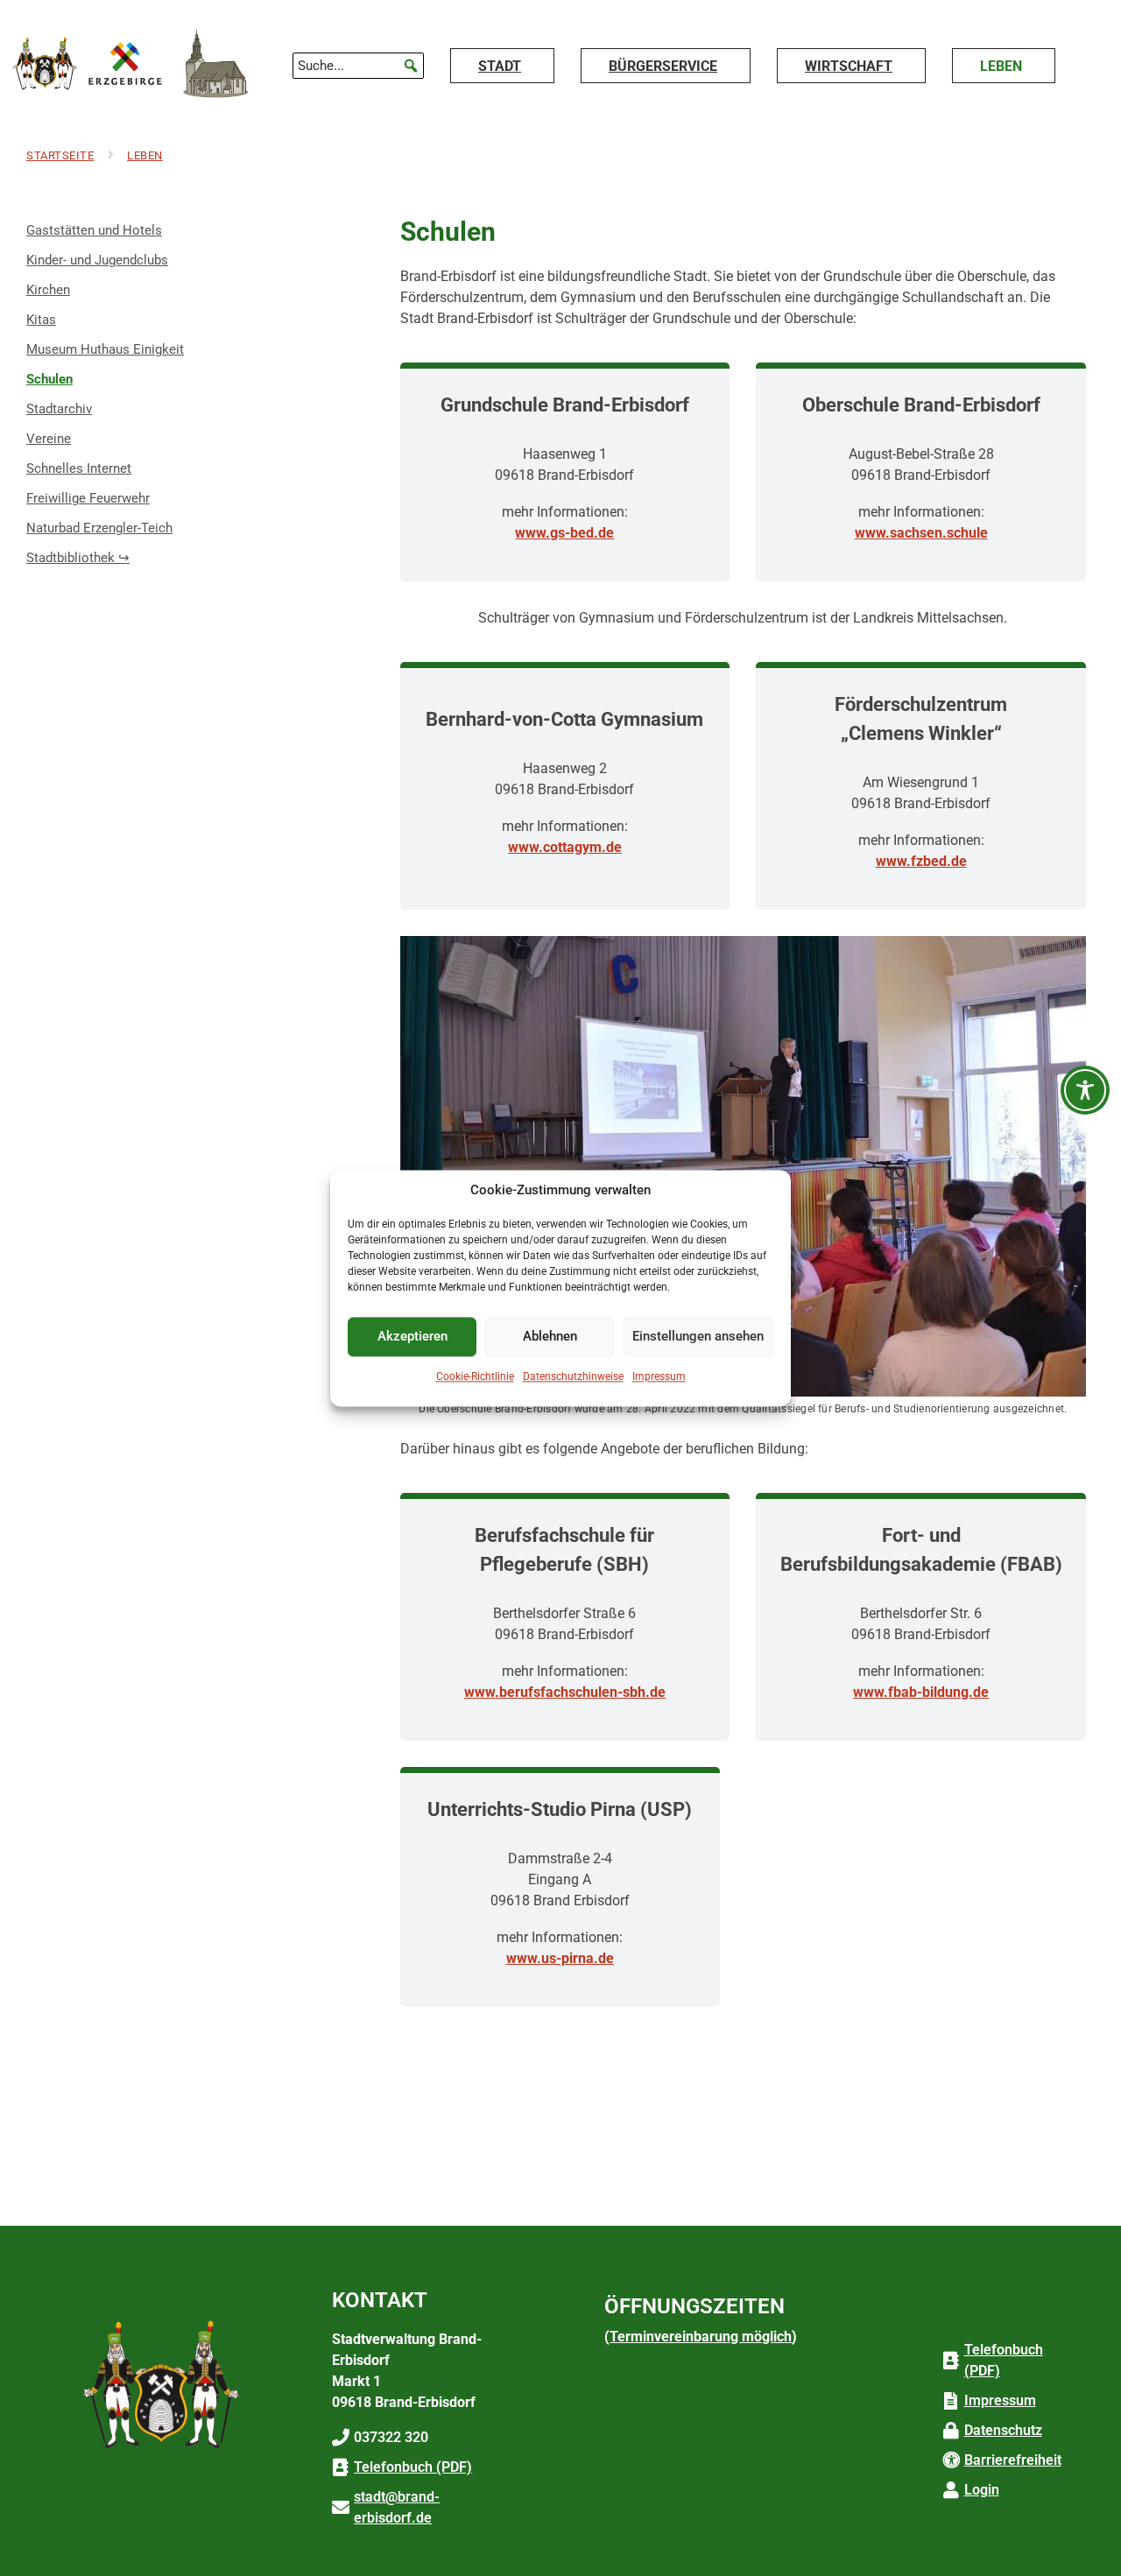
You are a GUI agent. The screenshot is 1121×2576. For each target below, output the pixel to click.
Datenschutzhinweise (573, 1376)
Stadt (500, 66)
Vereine (49, 439)
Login (982, 2490)
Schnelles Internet (79, 468)
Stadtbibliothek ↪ (81, 554)
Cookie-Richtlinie (475, 1376)
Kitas (41, 320)
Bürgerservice (663, 66)
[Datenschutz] (951, 2431)
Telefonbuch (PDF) (413, 2467)
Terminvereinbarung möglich (701, 2337)
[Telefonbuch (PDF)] (341, 2467)
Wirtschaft (849, 66)
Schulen (49, 379)
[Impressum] (951, 2401)
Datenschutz (1003, 2430)
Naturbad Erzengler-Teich (99, 528)
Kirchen (48, 290)
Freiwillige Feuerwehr (88, 498)
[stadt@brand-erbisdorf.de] (341, 2508)
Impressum (659, 1376)
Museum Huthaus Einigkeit (105, 349)
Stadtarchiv (59, 409)
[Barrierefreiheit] (951, 2460)
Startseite (60, 155)
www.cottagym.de (565, 847)
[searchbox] (358, 66)
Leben (1001, 66)
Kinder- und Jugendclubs (97, 260)
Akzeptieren (412, 1336)
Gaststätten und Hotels (94, 230)
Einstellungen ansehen (698, 1336)
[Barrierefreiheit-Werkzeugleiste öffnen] (1085, 1090)
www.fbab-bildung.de (921, 1692)
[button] (411, 66)
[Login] (951, 2490)
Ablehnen (550, 1336)
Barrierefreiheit (1013, 2460)
